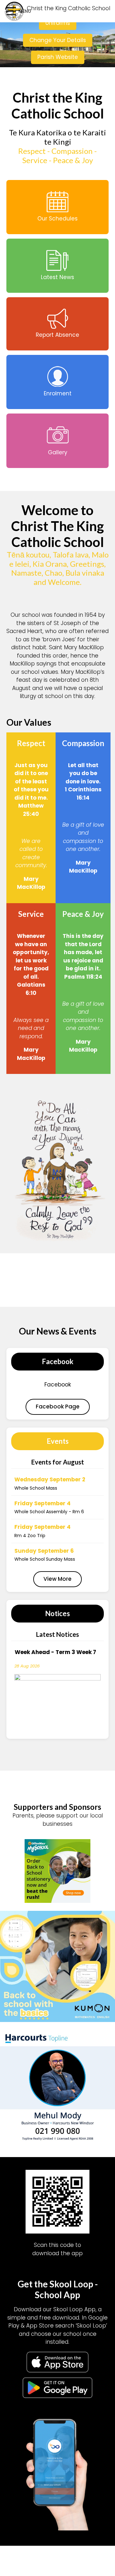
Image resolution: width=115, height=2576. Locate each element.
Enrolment (58, 2528)
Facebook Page (58, 1396)
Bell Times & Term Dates (57, 2518)
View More (57, 1568)
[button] (92, 11)
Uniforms (58, 23)
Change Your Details (58, 40)
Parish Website (58, 57)
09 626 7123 (68, 2445)
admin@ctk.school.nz (66, 2454)
